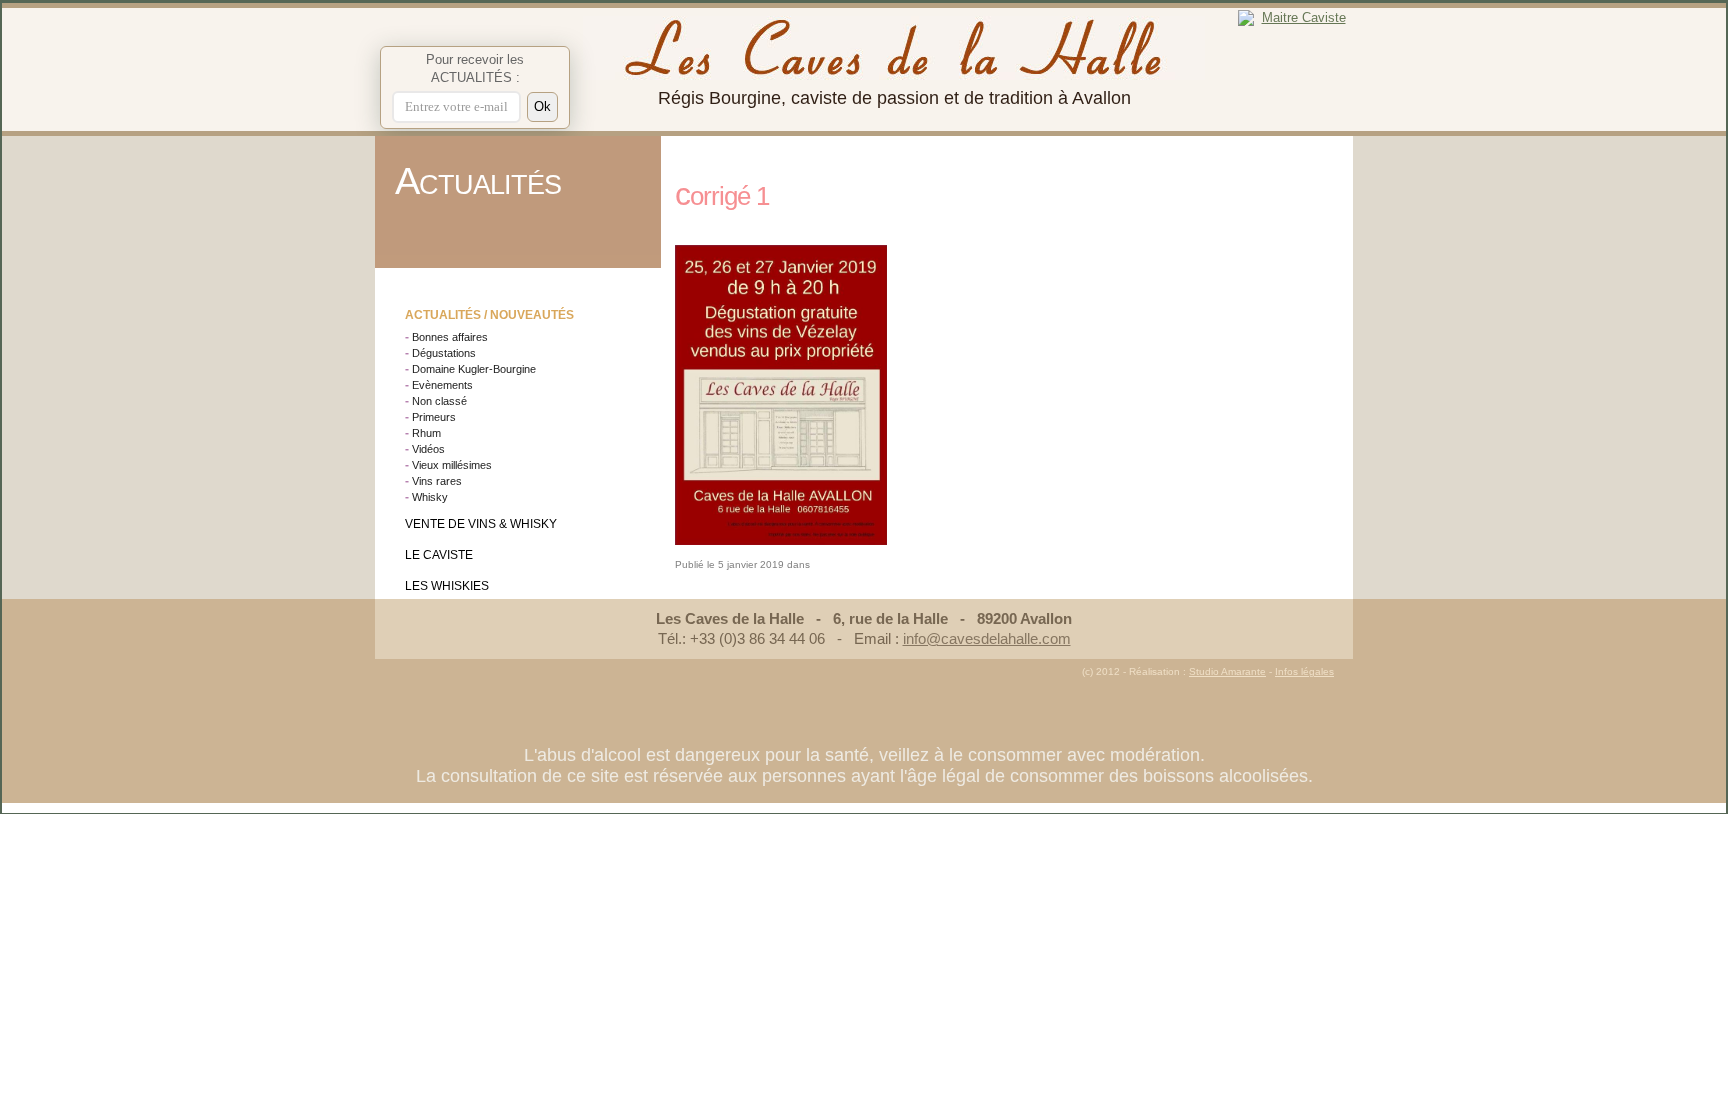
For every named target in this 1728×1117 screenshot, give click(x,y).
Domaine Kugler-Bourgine (474, 369)
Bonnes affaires (450, 337)
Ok (542, 106)
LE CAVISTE (439, 555)
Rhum (426, 433)
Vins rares (437, 481)
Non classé (439, 401)
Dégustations (444, 353)
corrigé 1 (722, 196)
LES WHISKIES (447, 586)
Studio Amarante (1227, 671)
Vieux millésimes (452, 465)
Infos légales (1304, 671)
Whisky (430, 497)
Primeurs (434, 417)
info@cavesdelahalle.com (987, 638)
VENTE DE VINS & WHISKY (481, 524)
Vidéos (428, 449)
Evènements (442, 385)
